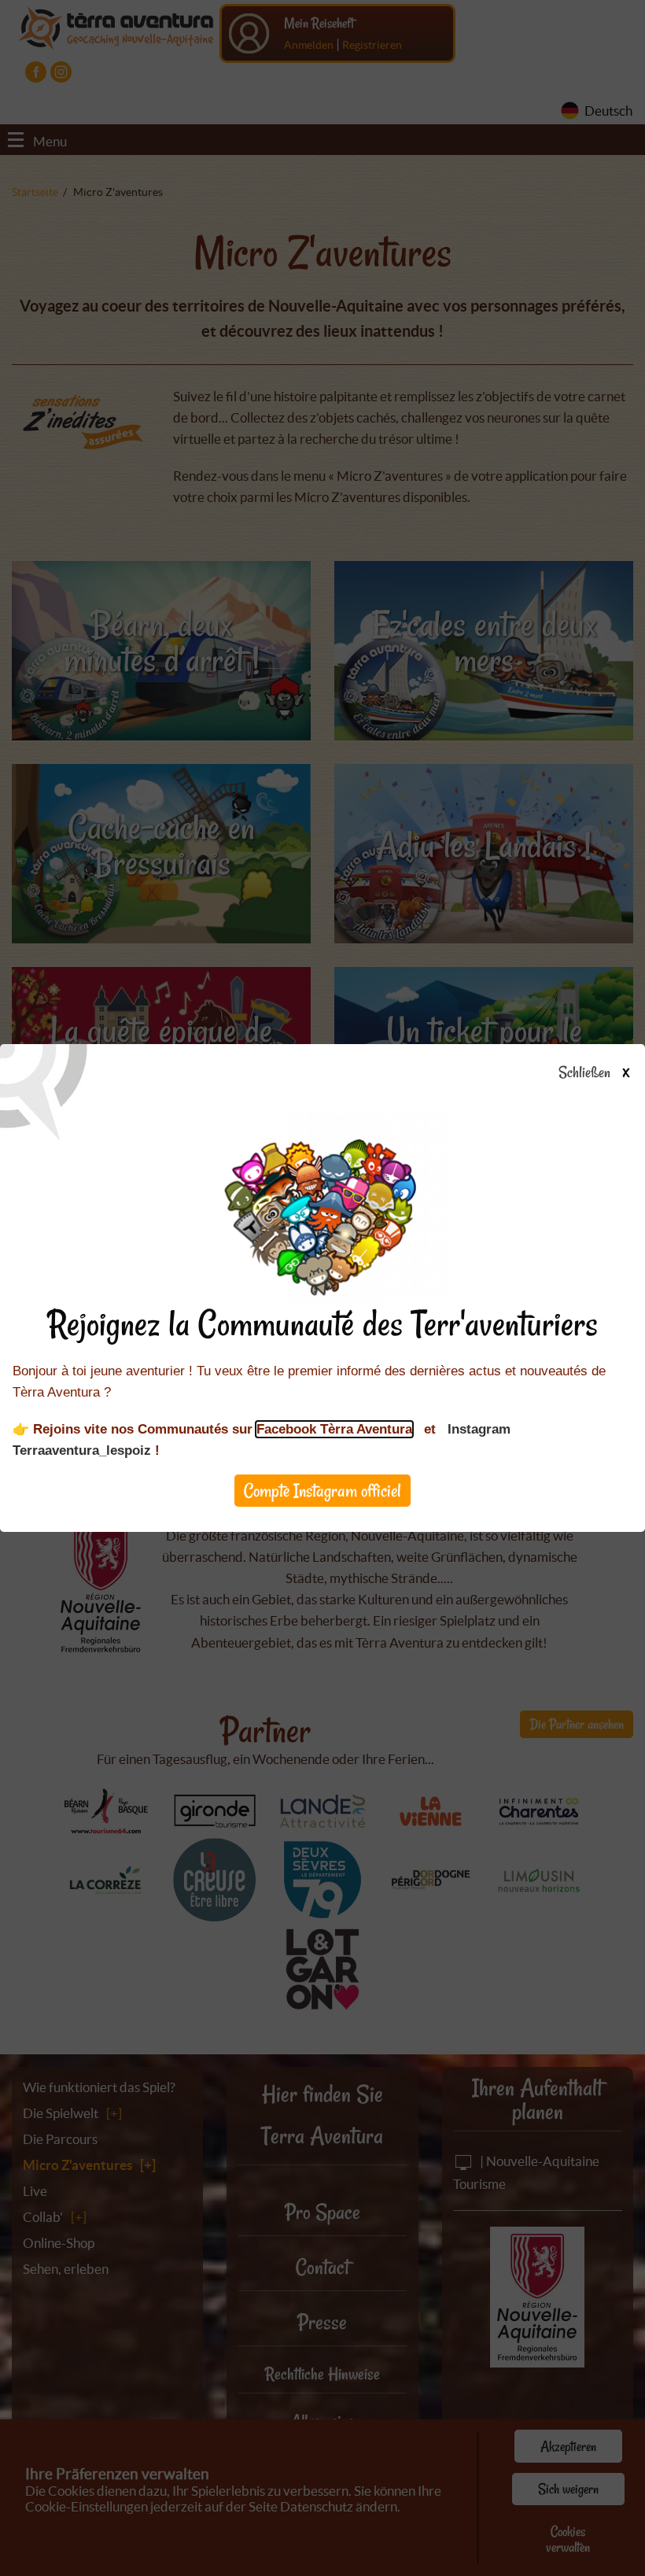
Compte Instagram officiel (322, 1491)
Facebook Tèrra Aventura (334, 1429)
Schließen (593, 1073)
